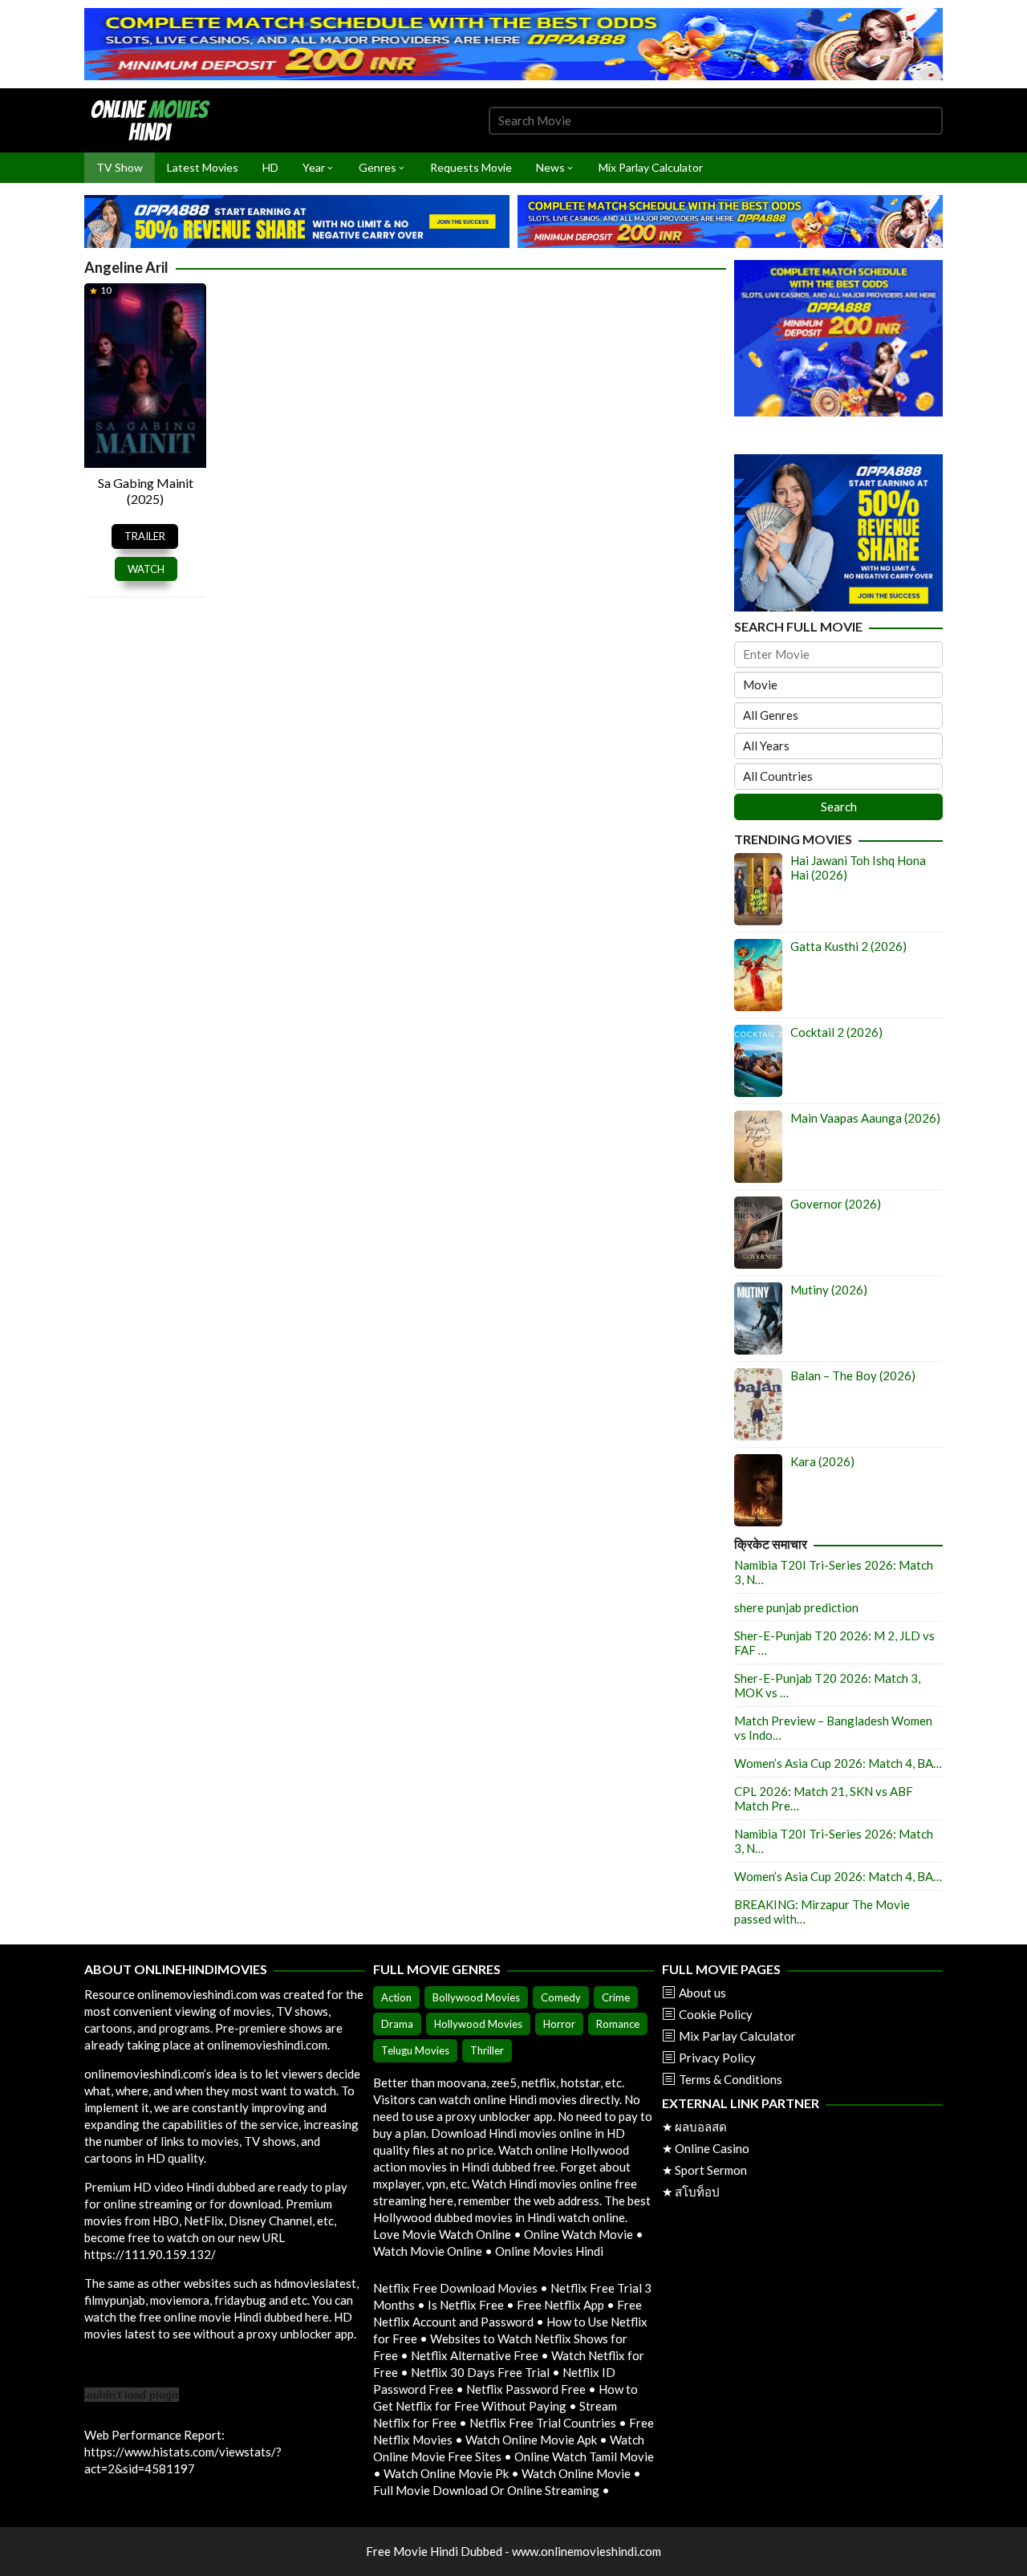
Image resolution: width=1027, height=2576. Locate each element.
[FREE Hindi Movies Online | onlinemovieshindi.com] (155, 119)
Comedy (561, 1997)
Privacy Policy (717, 2058)
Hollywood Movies (478, 2024)
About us (702, 1993)
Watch (146, 569)
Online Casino (712, 2148)
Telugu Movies (415, 2050)
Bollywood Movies (476, 1997)
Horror (559, 2024)
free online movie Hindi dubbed (221, 2317)
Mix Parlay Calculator (737, 2036)
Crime (616, 1997)
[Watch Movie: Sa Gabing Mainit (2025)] (145, 374)
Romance (618, 2024)
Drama (397, 2024)
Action (396, 1997)
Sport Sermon (711, 2170)
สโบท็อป (697, 2192)
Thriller (487, 2050)
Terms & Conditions (731, 2079)
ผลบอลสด (701, 2127)
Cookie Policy (716, 2014)
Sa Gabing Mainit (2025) (146, 491)
